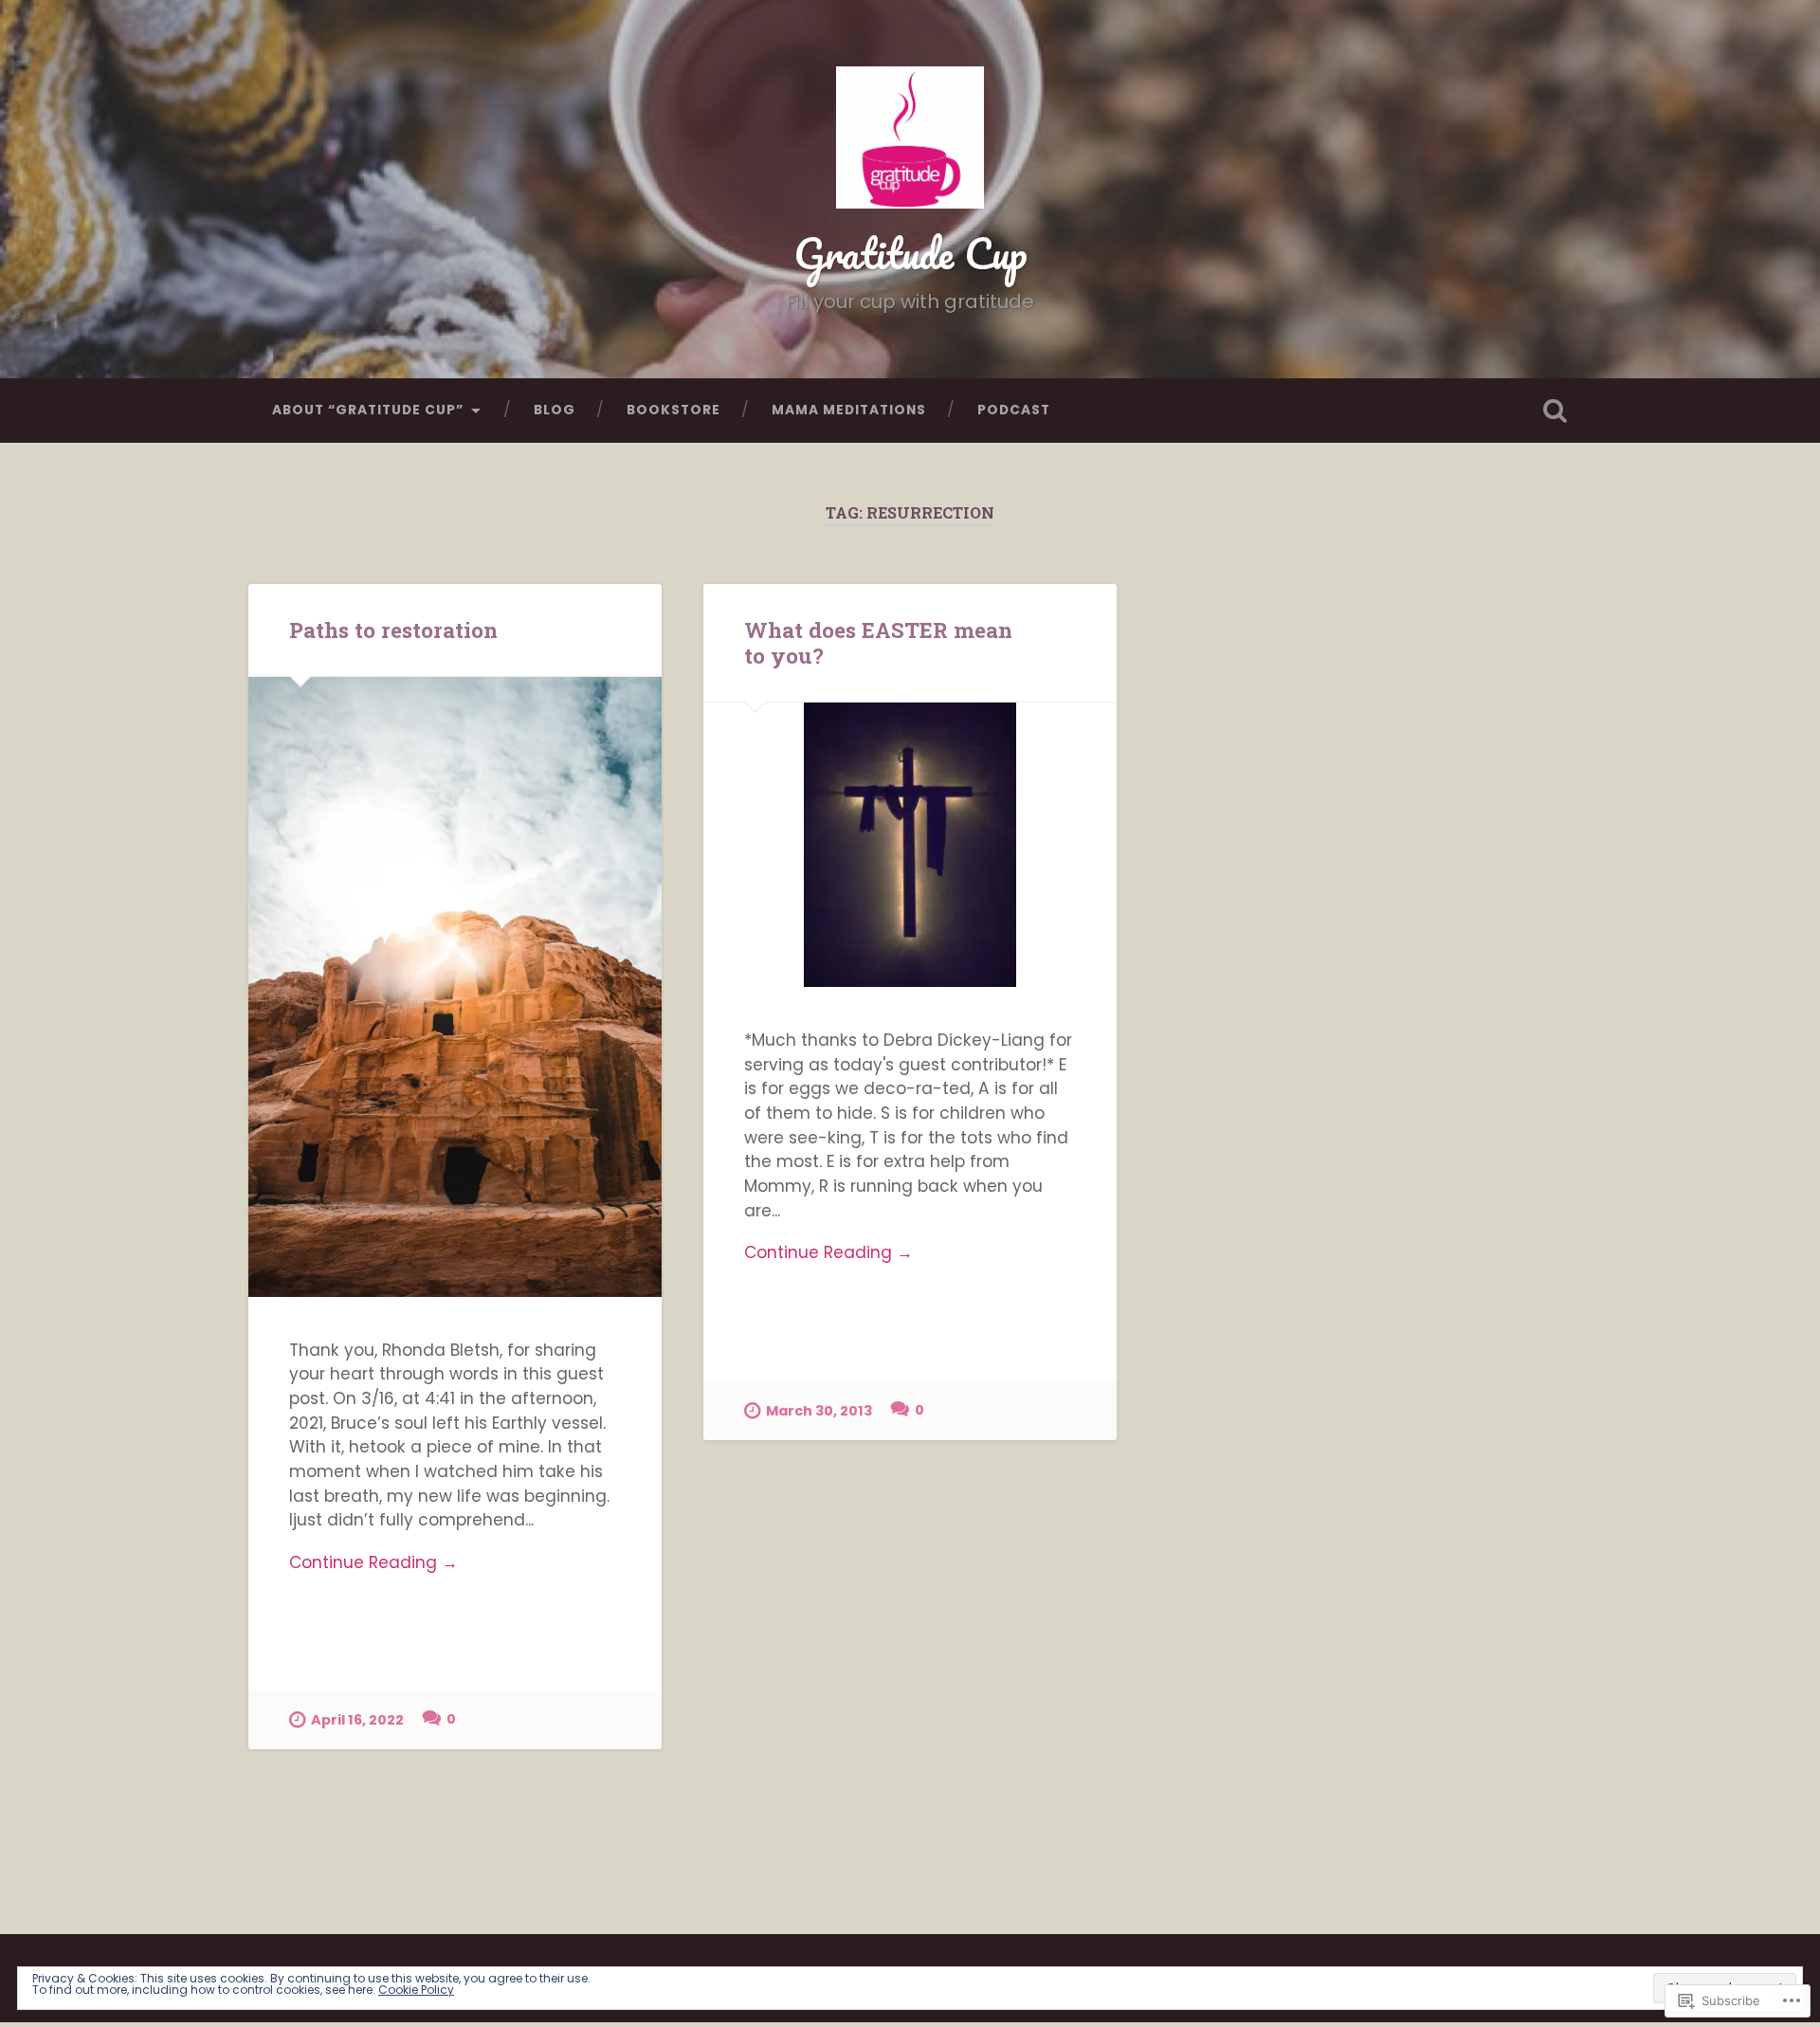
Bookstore (673, 410)
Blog (555, 410)
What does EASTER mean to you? (878, 642)
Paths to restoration (393, 630)
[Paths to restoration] (455, 987)
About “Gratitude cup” (368, 410)
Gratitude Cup (910, 253)
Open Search (1555, 411)
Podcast (1014, 410)
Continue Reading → (373, 1562)
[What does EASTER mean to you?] (910, 845)
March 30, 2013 (819, 1411)
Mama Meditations (849, 410)
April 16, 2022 (357, 1720)
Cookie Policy (416, 1990)
